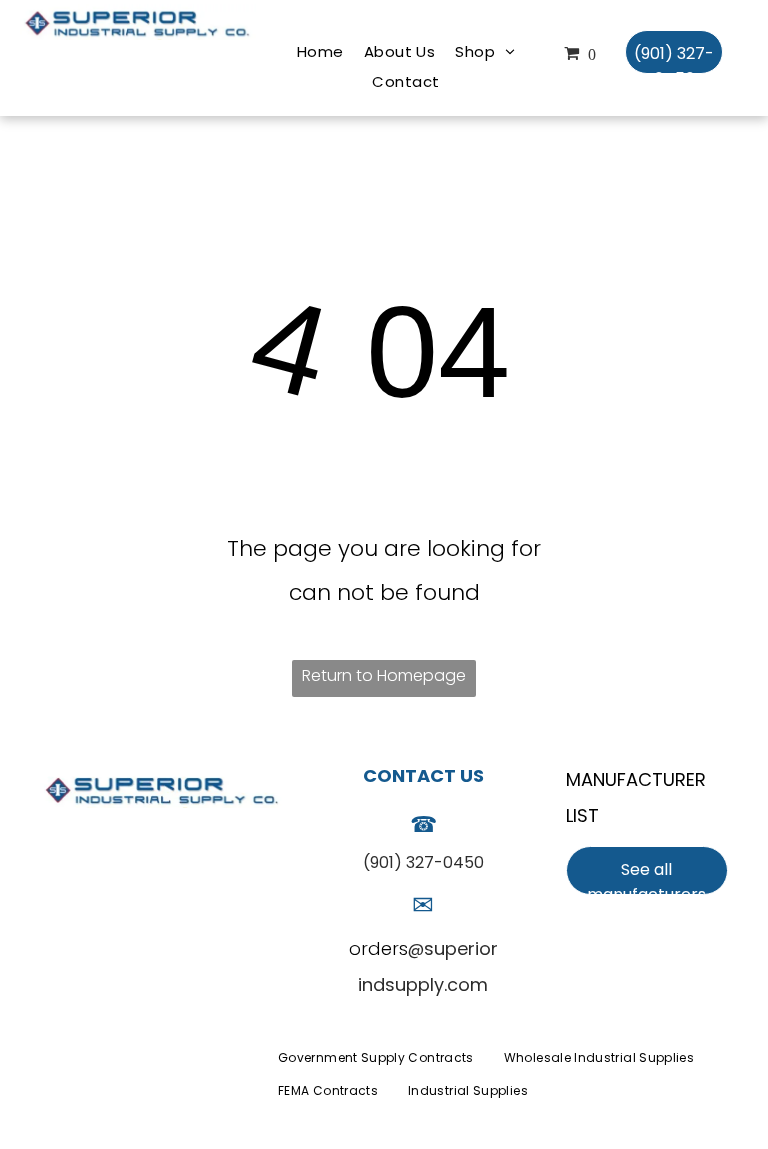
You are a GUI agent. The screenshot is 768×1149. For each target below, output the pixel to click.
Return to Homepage (384, 675)
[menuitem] (320, 52)
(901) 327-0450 (423, 862)
